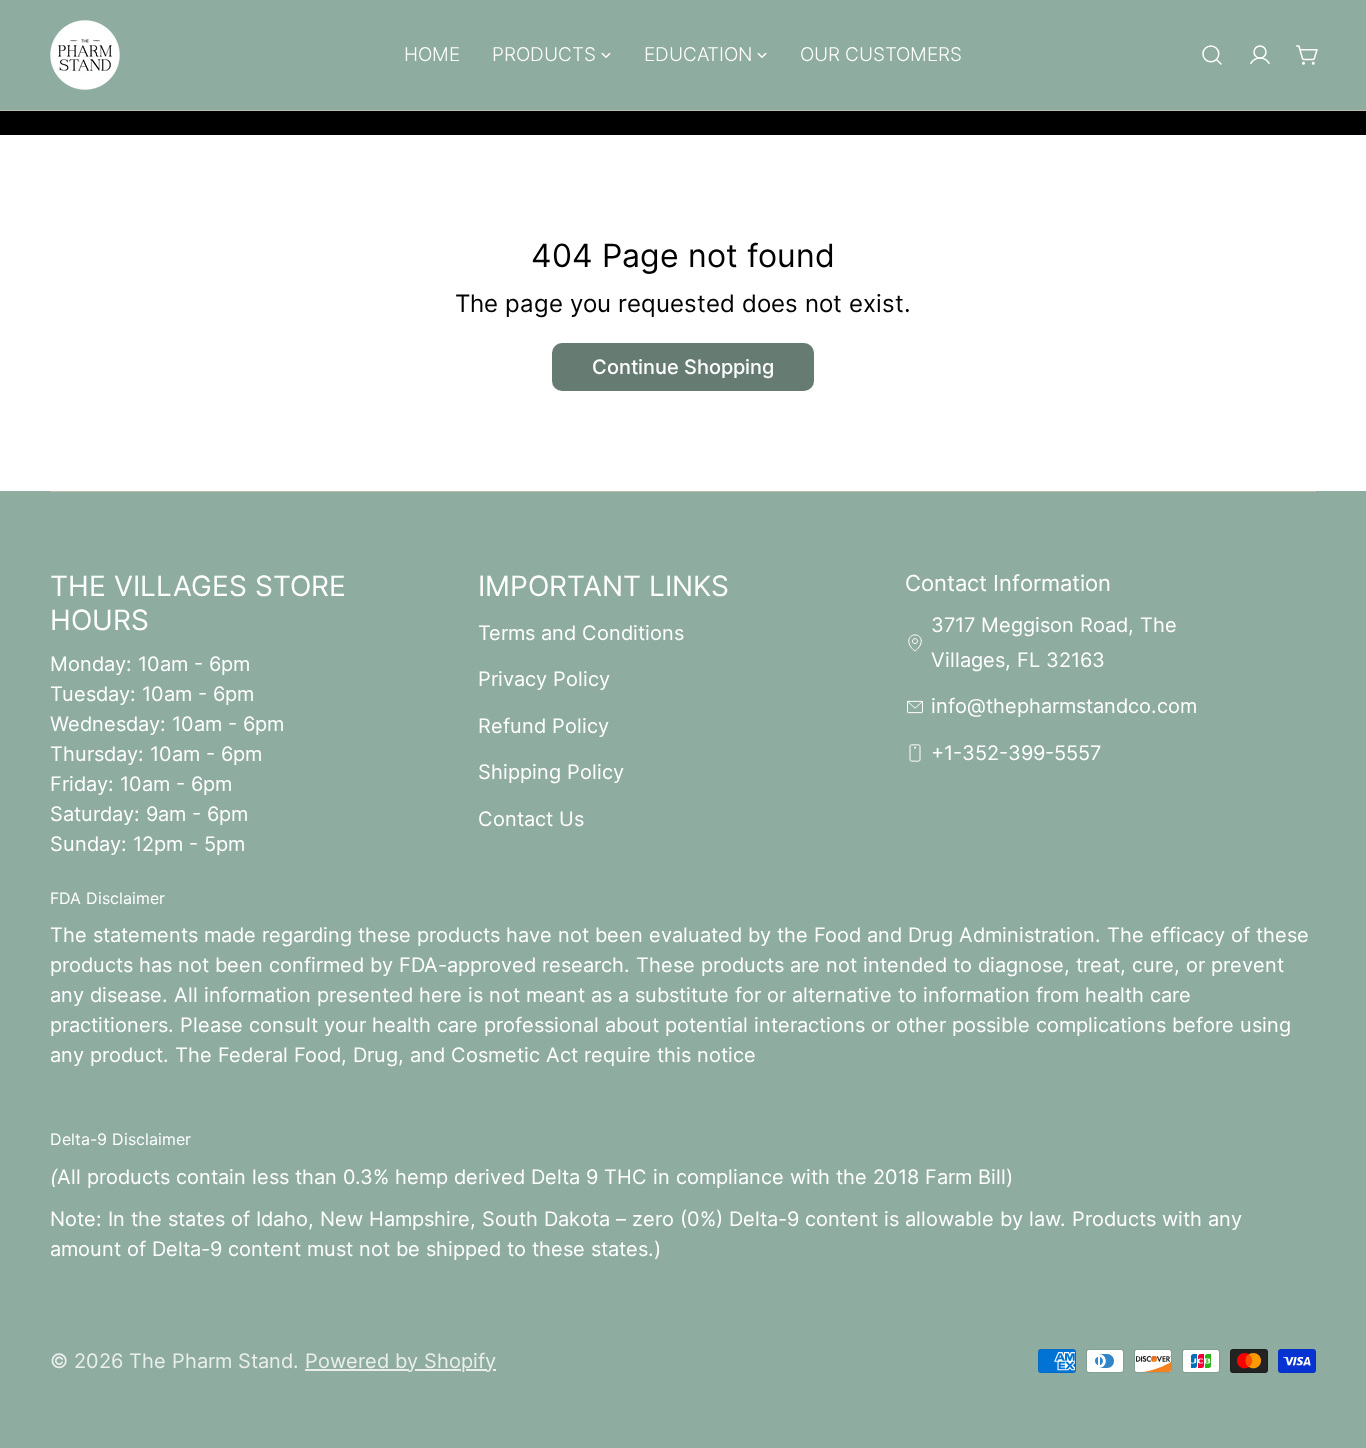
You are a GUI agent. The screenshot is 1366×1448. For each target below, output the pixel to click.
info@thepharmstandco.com (1064, 706)
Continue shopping (683, 367)
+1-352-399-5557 (1016, 753)
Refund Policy (543, 726)
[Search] (1212, 55)
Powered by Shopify (400, 1361)
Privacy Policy (544, 679)
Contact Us (531, 819)
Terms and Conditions (581, 633)
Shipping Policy (551, 772)
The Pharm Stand (211, 1361)
